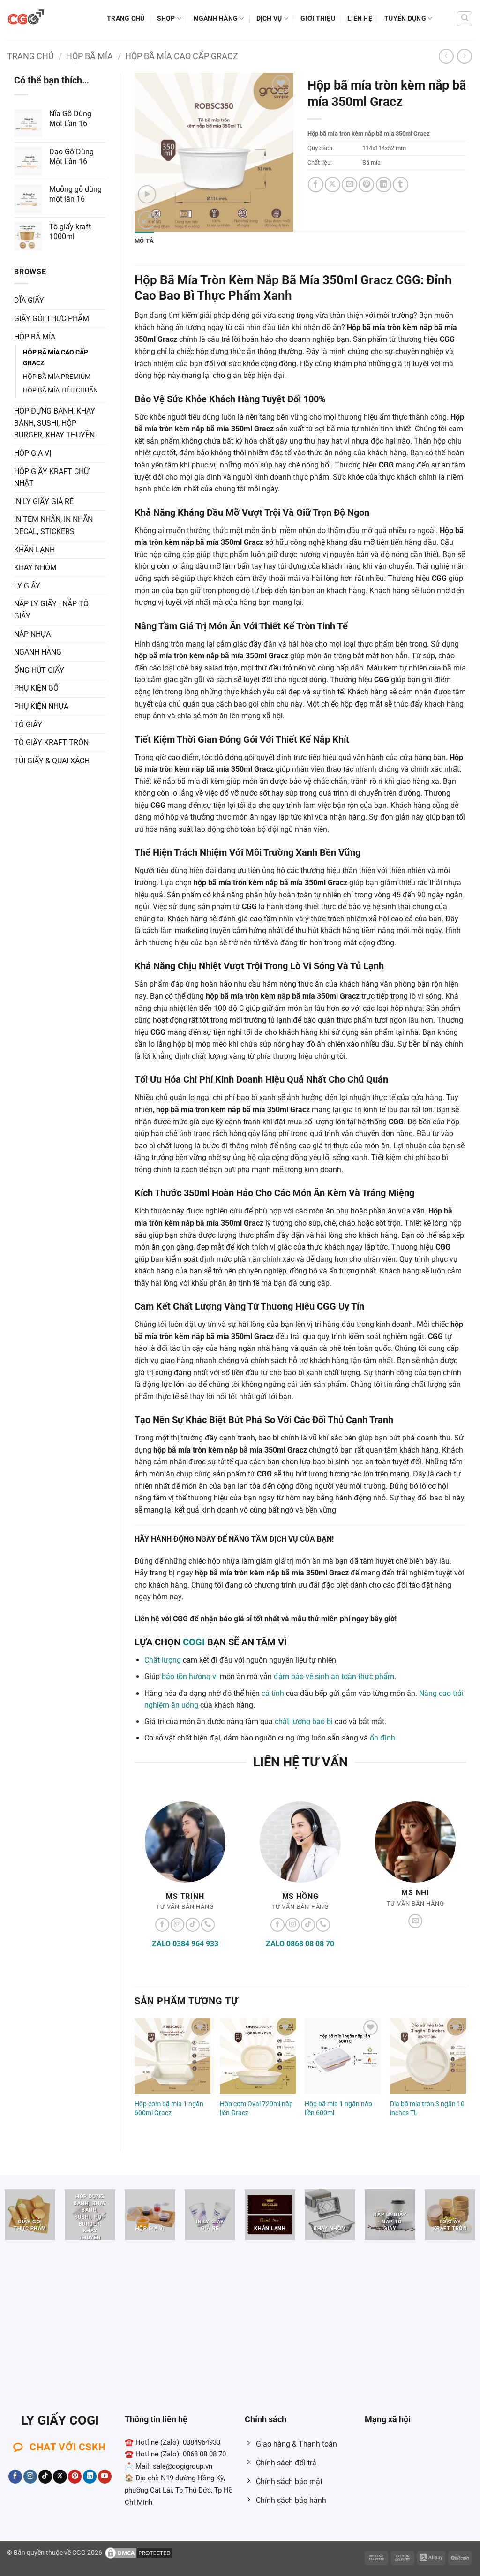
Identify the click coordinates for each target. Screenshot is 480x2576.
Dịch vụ (269, 19)
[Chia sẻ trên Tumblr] (401, 185)
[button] (147, 194)
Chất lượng (163, 1660)
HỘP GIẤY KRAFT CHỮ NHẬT (52, 478)
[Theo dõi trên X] (60, 2477)
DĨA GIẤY (29, 300)
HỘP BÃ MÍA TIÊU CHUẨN (60, 390)
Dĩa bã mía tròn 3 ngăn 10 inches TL (427, 2109)
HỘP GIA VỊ (33, 453)
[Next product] (446, 56)
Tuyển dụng (405, 19)
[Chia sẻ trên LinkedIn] (384, 185)
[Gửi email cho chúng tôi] (415, 1921)
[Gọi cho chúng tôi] (208, 1925)
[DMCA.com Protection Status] (139, 2552)
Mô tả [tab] (144, 241)
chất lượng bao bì (304, 1721)
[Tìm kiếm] (465, 19)
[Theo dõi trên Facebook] (162, 1925)
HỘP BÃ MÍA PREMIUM (57, 377)
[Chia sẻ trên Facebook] (316, 185)
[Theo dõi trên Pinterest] (75, 2477)
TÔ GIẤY (28, 725)
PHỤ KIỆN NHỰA (41, 706)
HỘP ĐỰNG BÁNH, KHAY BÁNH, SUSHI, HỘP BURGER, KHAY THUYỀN (55, 423)
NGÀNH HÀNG (216, 19)
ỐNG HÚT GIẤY (39, 670)
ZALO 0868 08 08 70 (300, 1944)
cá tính (273, 1693)
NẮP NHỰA (32, 634)
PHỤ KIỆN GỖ (36, 688)
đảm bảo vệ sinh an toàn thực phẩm (334, 1676)
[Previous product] (464, 56)
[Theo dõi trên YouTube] (105, 2477)
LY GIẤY (27, 586)
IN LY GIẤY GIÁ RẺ (44, 501)
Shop (166, 19)
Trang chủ (126, 19)
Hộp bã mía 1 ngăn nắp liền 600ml (338, 2109)
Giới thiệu (318, 19)
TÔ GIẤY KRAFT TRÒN (51, 742)
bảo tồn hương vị (190, 1676)
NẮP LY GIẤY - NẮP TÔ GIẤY (51, 610)
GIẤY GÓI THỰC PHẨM (52, 319)
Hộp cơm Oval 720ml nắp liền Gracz (256, 2109)
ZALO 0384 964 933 (185, 1944)
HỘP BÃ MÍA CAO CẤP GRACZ (182, 56)
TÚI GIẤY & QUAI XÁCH (52, 761)
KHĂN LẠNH (34, 550)
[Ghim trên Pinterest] (366, 185)
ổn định (382, 1738)
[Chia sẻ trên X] (333, 185)
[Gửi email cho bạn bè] (349, 185)
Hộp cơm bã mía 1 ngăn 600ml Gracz (169, 2109)
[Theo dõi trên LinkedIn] (90, 2477)
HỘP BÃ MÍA (90, 56)
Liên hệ (360, 19)
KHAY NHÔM (35, 568)
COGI (194, 1642)
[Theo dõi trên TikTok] (193, 1925)
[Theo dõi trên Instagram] (178, 1925)
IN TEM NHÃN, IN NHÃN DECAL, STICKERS (53, 525)
